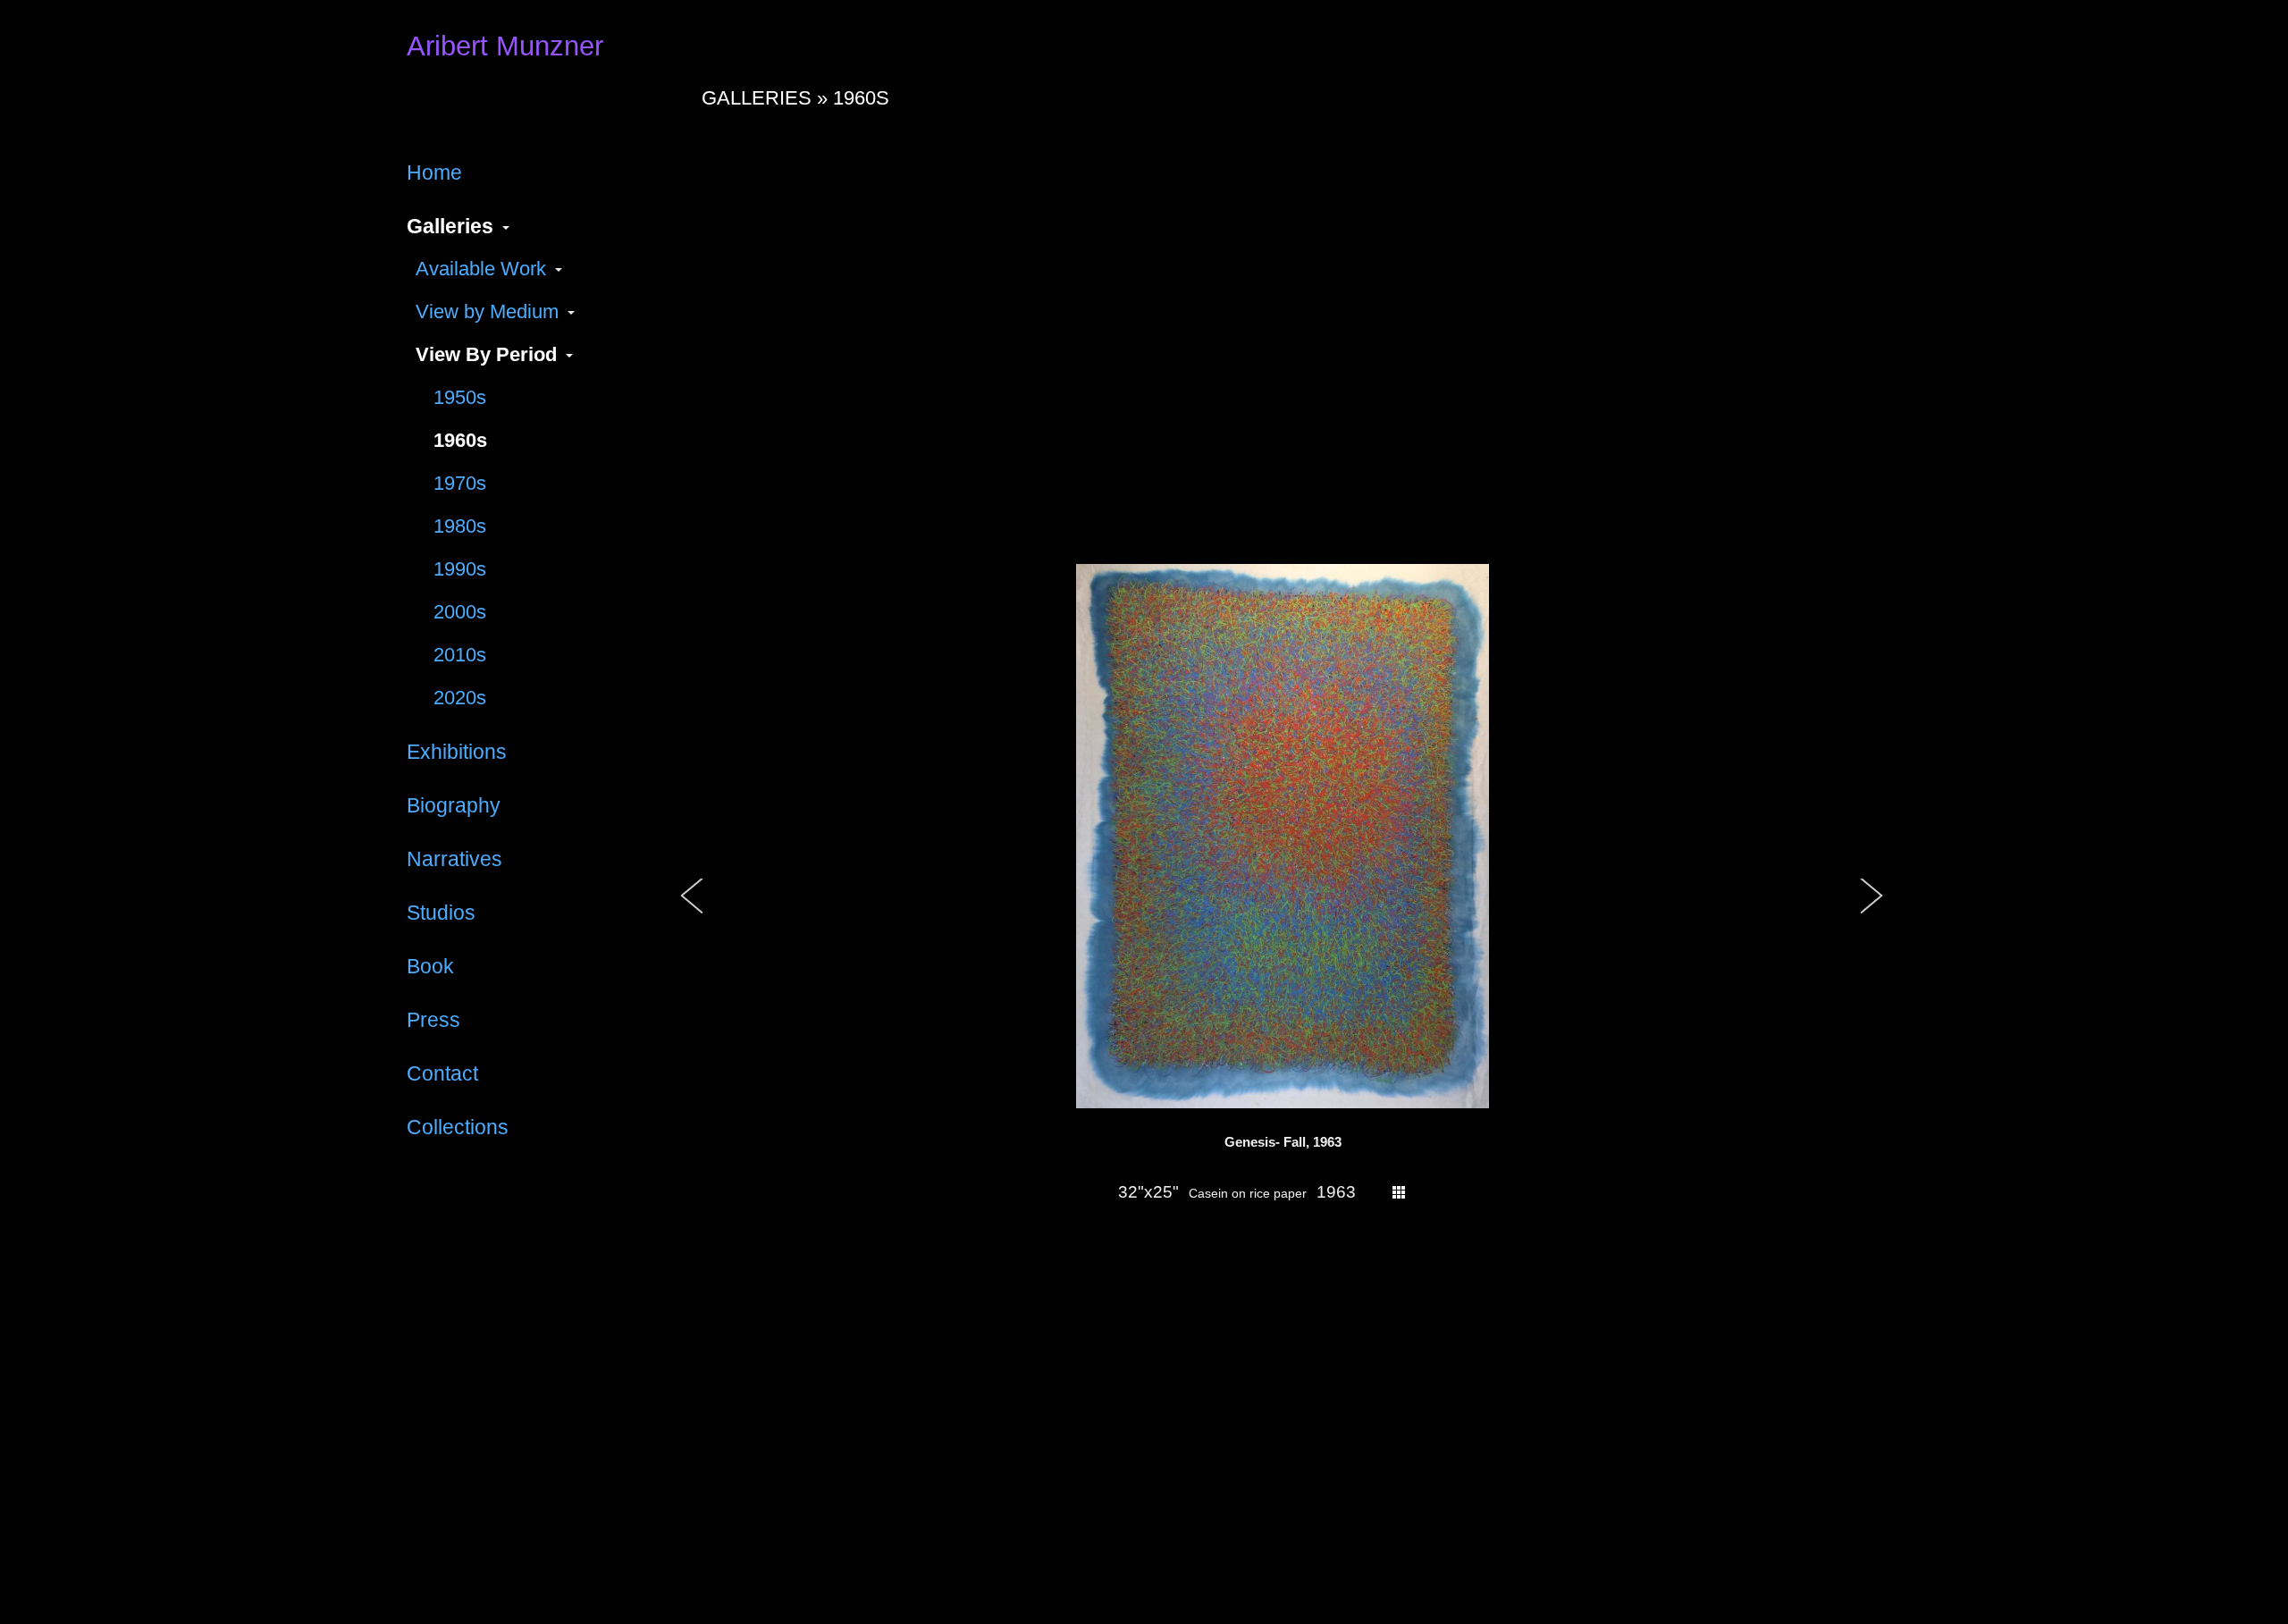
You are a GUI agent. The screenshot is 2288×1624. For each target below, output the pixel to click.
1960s (460, 440)
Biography (454, 805)
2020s (460, 698)
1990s (460, 569)
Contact (442, 1073)
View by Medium (487, 311)
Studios (441, 913)
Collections (458, 1127)
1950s (460, 397)
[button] (693, 914)
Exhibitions (457, 752)
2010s (460, 655)
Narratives (454, 859)
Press (433, 1020)
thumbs (1399, 1192)
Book (430, 966)
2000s (460, 612)
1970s (460, 483)
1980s (460, 526)
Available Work (481, 269)
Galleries (450, 226)
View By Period (486, 354)
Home (434, 172)
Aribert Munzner (505, 46)
